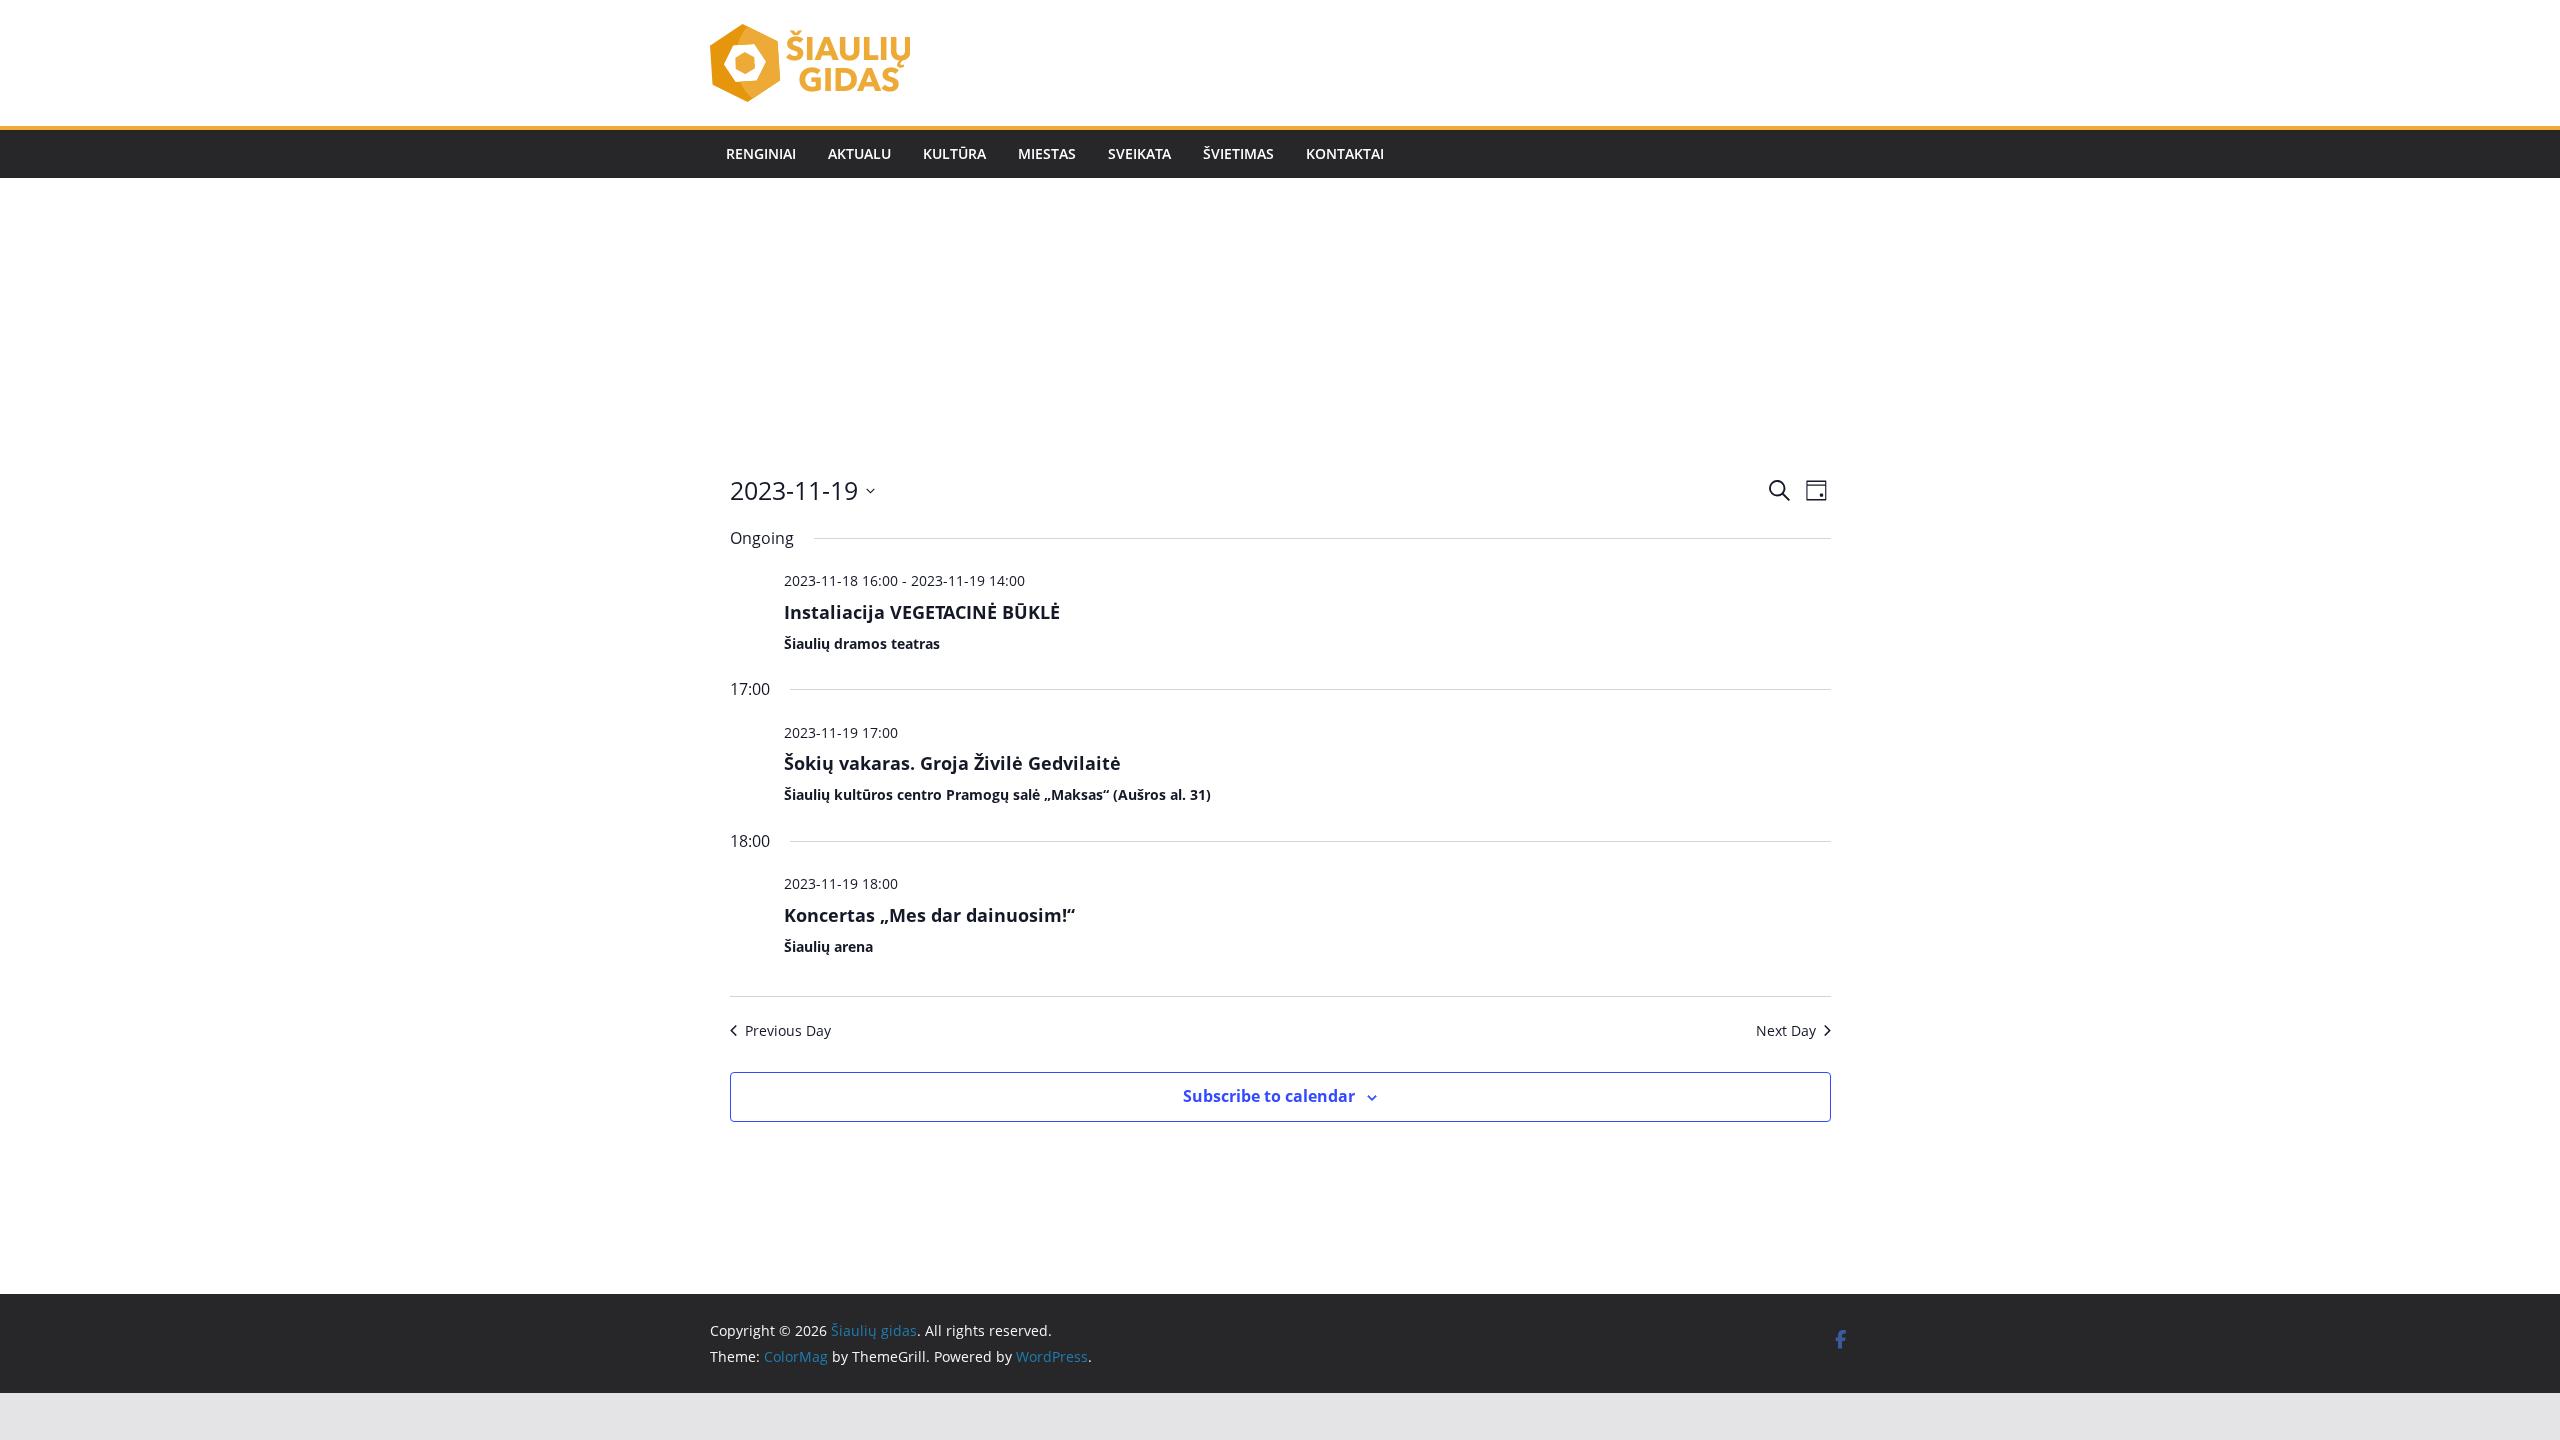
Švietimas (1238, 153)
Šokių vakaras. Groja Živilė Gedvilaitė (952, 763)
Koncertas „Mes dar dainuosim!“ (929, 915)
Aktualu (859, 153)
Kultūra (954, 153)
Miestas (1047, 153)
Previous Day (788, 1030)
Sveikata (1139, 153)
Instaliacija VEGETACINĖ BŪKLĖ (922, 612)
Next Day (1786, 1030)
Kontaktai (1345, 153)
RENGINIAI (761, 153)
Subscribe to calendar (1269, 1096)
